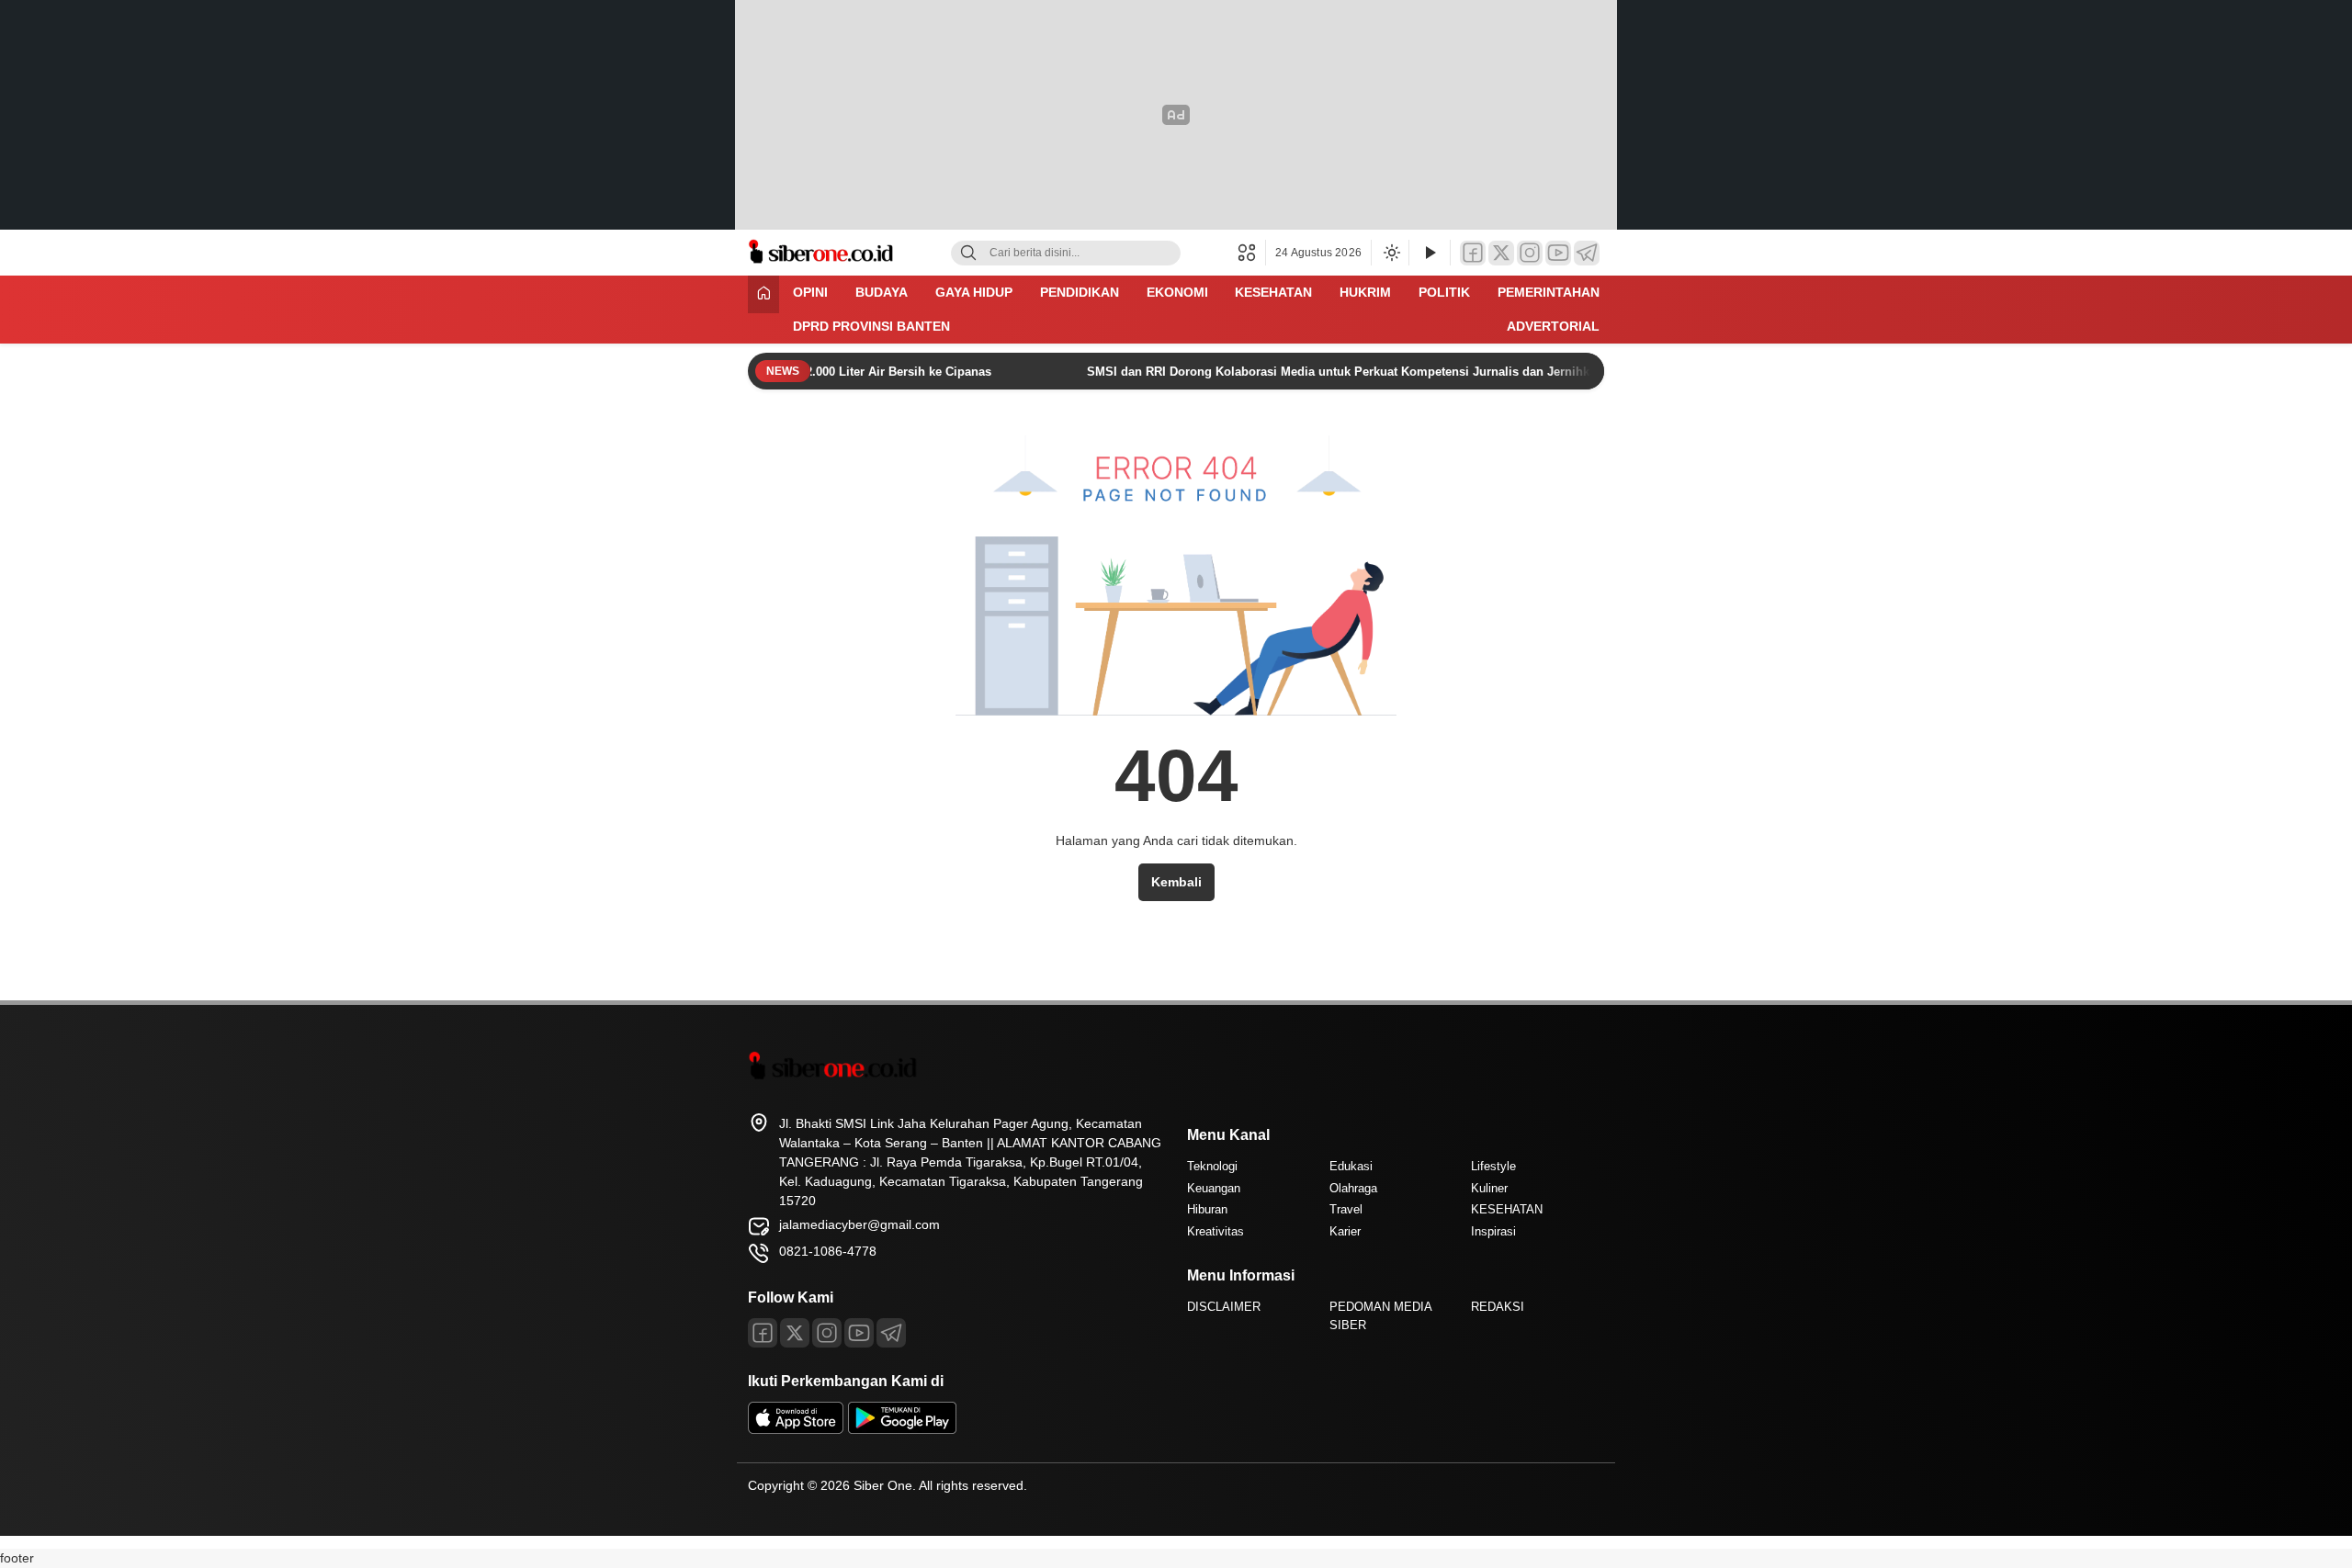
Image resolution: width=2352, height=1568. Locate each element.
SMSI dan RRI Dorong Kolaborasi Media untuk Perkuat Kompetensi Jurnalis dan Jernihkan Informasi (1343, 372)
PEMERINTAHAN (1549, 292)
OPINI (810, 292)
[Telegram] (1587, 253)
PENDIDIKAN (1080, 292)
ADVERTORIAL (1553, 326)
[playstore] (902, 1429)
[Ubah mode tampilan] (1390, 253)
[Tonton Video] (1430, 253)
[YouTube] (1558, 253)
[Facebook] (1473, 253)
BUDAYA (882, 292)
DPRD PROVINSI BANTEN (871, 326)
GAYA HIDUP (974, 292)
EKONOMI (1177, 292)
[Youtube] (859, 1333)
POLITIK (1444, 292)
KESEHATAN (1273, 292)
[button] (1252, 253)
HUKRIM (1365, 292)
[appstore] (796, 1429)
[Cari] (968, 253)
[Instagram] (1530, 253)
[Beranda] (763, 294)
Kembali (1176, 882)
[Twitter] (1501, 253)
